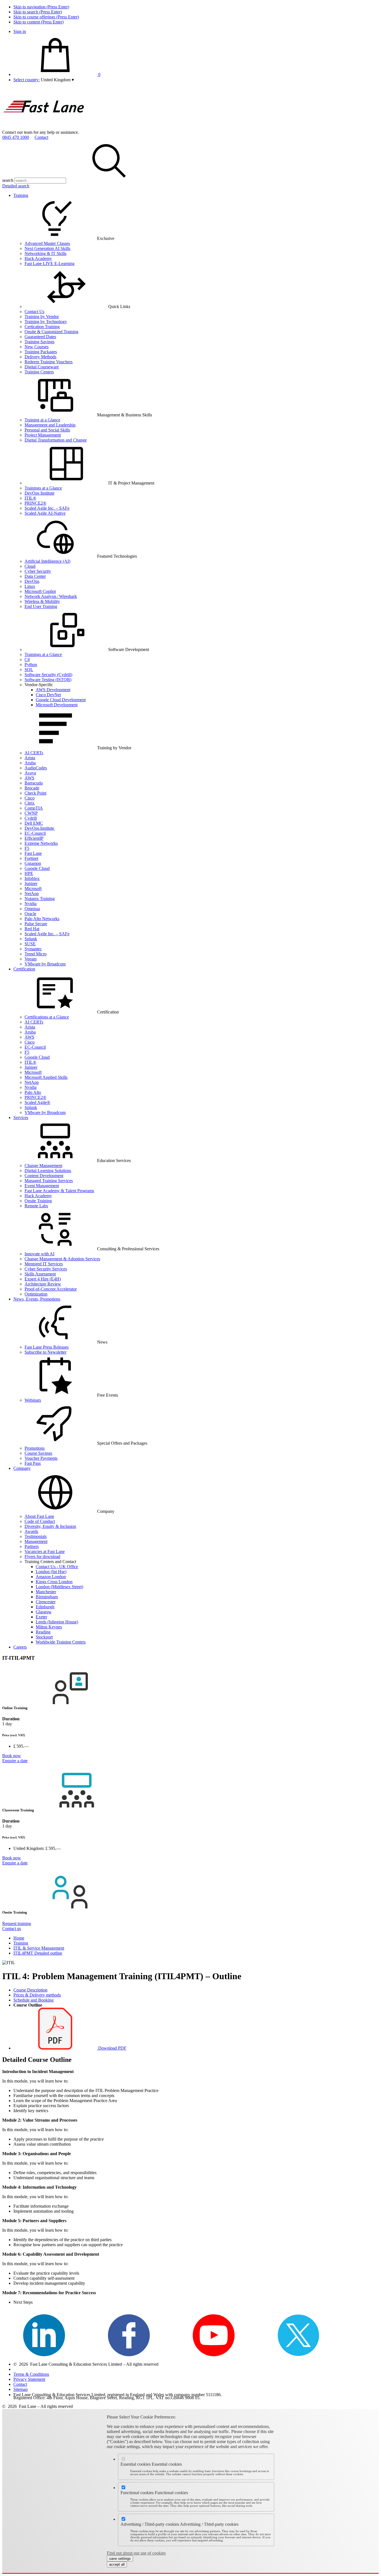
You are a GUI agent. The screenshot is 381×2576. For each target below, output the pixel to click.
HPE (29, 873)
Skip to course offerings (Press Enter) (46, 17)
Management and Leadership (50, 425)
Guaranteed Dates (40, 337)
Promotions (35, 1448)
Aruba (30, 763)
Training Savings (39, 342)
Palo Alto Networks (42, 919)
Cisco (30, 798)
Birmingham (47, 1597)
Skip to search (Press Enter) (38, 12)
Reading (43, 1632)
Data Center (35, 576)
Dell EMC (34, 823)
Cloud (30, 566)
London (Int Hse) (51, 1572)
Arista (30, 758)
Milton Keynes (49, 1627)
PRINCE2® (35, 503)
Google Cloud (37, 868)
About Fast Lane (39, 1516)
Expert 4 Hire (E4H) (43, 1279)
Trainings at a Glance (43, 488)
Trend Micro (36, 954)
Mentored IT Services (44, 1264)
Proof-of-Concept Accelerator (51, 1289)
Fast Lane (33, 853)
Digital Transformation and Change (56, 440)
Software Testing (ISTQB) (48, 680)
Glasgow (44, 1612)
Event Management (42, 1186)
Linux (30, 586)
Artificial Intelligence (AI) (47, 561)
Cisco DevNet (48, 695)
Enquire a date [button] (15, 1761)
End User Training (41, 606)
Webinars (33, 1400)
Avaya (30, 773)
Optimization (36, 1294)
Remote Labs (36, 1206)
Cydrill (31, 818)
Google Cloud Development (61, 700)
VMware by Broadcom (45, 964)
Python (31, 665)
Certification (24, 969)
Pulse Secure (36, 924)
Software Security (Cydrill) (48, 675)
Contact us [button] (12, 1929)
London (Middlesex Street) (59, 1587)
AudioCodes (36, 768)
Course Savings (38, 1453)
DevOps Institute (39, 493)
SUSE (30, 944)
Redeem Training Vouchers (49, 362)
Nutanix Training (40, 899)
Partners (32, 1546)
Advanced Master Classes (47, 243)
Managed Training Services (49, 1181)
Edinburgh (45, 1607)
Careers (20, 1647)
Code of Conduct (40, 1521)
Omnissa (32, 909)
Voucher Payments (41, 1458)
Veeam (31, 959)
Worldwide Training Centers (61, 1642)
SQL (29, 670)
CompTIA (34, 808)
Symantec (33, 949)
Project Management (43, 435)
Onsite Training (38, 1201)
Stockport (44, 1637)
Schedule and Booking (33, 2000)
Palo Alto (33, 1092)
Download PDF (112, 2048)
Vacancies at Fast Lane (45, 1551)
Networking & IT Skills (45, 253)
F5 (27, 848)
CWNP (31, 813)
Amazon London (51, 1577)
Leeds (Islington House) (57, 1622)
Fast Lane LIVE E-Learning (50, 263)
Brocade (32, 788)
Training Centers (39, 372)
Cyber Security (38, 571)
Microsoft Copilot (40, 591)
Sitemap (21, 2389)
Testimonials (36, 1536)
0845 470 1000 (16, 137)
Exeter (41, 1617)
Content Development (44, 1176)
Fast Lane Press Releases (47, 1347)
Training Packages (41, 352)
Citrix (30, 803)
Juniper (31, 883)
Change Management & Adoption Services (62, 1259)
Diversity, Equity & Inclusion (50, 1526)
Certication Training (42, 327)
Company (22, 1468)
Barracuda (34, 783)
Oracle (30, 914)
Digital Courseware (42, 367)
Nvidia (31, 904)
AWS (29, 778)
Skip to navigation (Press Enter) (41, 7)
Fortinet (31, 858)
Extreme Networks (41, 843)
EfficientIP (34, 838)
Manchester (46, 1592)
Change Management (43, 1166)
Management (36, 1541)
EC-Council (35, 833)
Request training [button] (17, 1923)
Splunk (31, 939)
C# (27, 659)
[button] (57, 80)
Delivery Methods (40, 357)
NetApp (32, 894)
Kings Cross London (54, 1582)
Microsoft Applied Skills (46, 1077)
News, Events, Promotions (37, 1299)
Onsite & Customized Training (51, 332)
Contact (41, 137)
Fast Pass (33, 1463)
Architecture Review (43, 1284)
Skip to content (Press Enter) (38, 22)
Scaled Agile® (37, 1102)
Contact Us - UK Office (57, 1567)
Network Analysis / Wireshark (51, 596)
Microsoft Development (57, 705)
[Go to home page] (44, 127)
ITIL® (30, 498)
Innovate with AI (39, 1254)
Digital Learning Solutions (48, 1171)
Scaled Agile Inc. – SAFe (47, 508)
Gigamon (33, 863)
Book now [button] (12, 1756)
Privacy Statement (29, 2379)
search (8, 180)
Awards (31, 1531)
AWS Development (53, 690)
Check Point (35, 793)
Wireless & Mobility (42, 601)
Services (21, 1118)
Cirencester (46, 1602)
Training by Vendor (42, 317)
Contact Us (34, 312)
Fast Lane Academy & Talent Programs (59, 1191)
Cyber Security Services (46, 1269)
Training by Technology (46, 322)
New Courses (37, 347)
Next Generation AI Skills (47, 248)
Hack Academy (38, 258)
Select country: (26, 80)
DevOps (32, 581)
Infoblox (32, 878)
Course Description (30, 1990)
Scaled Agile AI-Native (45, 513)
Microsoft (33, 889)
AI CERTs (34, 753)
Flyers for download (42, 1557)
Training (21, 195)
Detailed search (16, 186)
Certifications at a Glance (47, 1017)
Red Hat (32, 929)
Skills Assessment (40, 1274)
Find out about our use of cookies (136, 2553)
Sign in (20, 31)
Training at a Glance (42, 420)
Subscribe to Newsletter (45, 1352)
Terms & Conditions (31, 2374)
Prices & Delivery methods (37, 1995)
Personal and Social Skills (47, 430)
